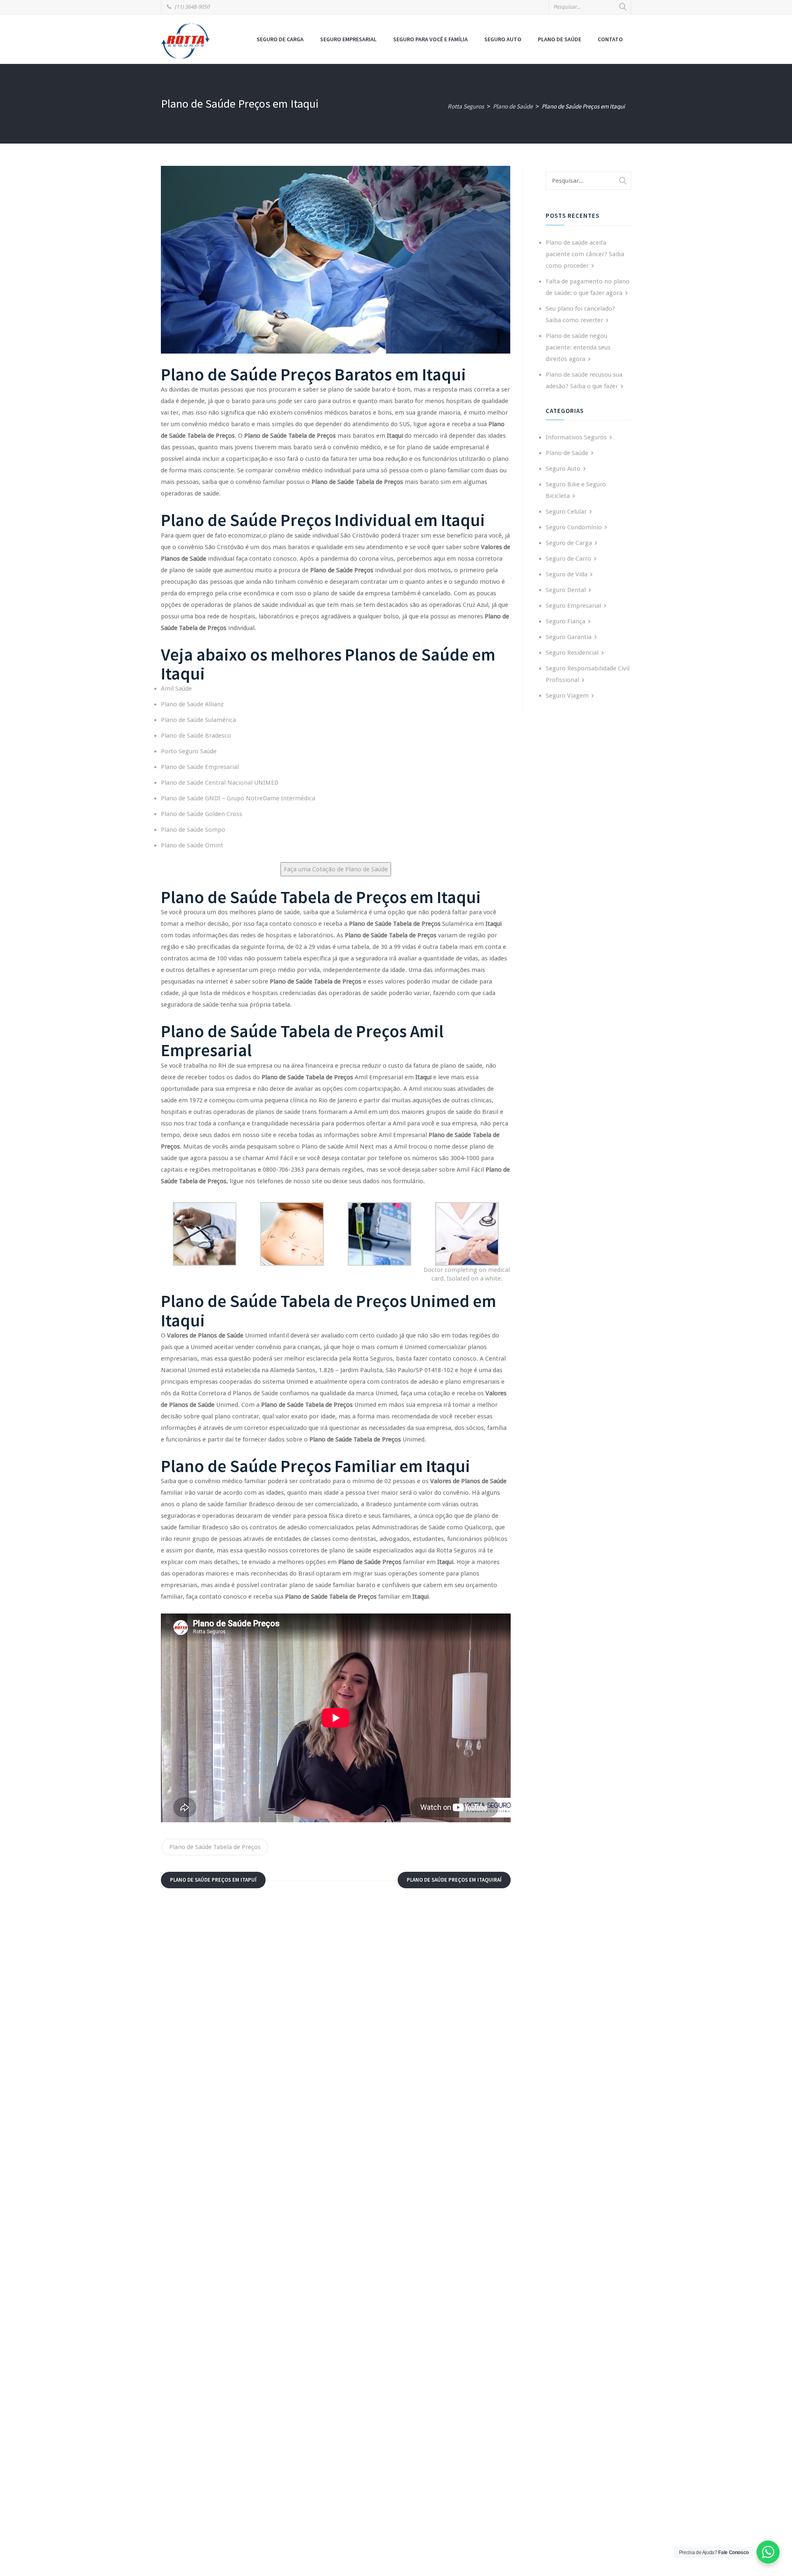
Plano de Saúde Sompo (193, 830)
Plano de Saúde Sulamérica (198, 720)
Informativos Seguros (576, 437)
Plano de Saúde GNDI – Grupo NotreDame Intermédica (238, 798)
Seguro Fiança (566, 621)
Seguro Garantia (569, 637)
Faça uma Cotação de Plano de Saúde (336, 869)
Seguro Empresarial (348, 39)
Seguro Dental (566, 590)
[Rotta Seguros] (186, 41)
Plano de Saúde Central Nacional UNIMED (220, 783)
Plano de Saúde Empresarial (200, 767)
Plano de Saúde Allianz (192, 704)
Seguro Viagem (567, 696)
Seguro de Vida (567, 574)
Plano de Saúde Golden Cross (202, 814)
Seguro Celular (566, 512)
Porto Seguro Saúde (189, 751)
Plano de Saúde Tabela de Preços (215, 1847)
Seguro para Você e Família (430, 39)
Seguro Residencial (572, 653)
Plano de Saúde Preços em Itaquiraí (454, 1880)
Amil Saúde (176, 689)
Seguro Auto (503, 39)
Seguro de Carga (280, 39)
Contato (610, 39)
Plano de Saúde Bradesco (196, 736)
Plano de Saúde (560, 39)
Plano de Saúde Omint (192, 845)
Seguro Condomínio (574, 527)
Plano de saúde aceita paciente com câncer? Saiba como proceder (585, 254)
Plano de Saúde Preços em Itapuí (213, 1880)
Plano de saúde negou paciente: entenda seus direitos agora (578, 347)
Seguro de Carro (568, 559)
